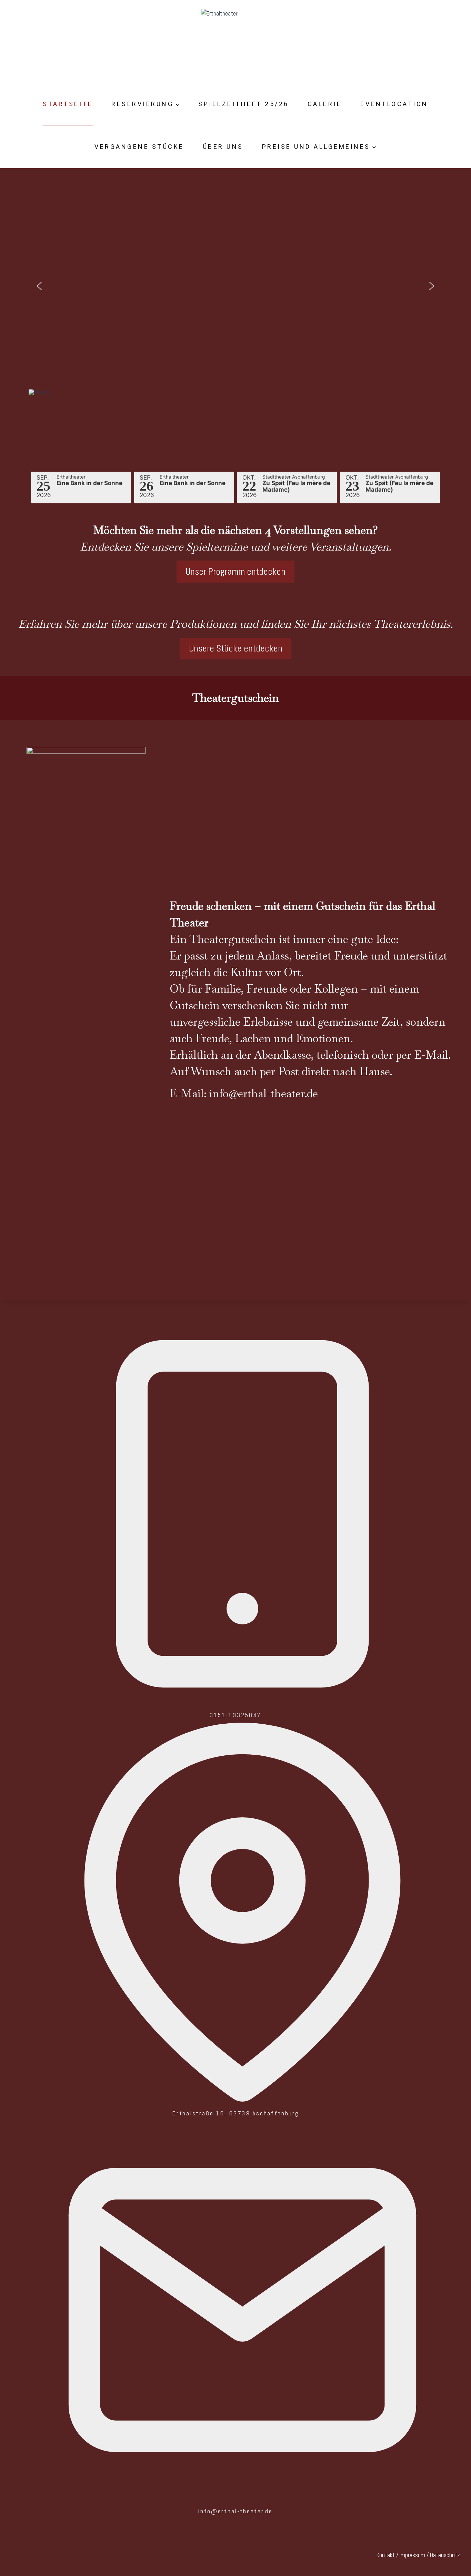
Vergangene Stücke (139, 147)
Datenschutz (445, 2555)
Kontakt (386, 2555)
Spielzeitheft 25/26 (244, 104)
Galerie (325, 104)
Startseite (68, 104)
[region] (236, 295)
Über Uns (223, 147)
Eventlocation (394, 104)
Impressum (412, 2555)
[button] (39, 286)
